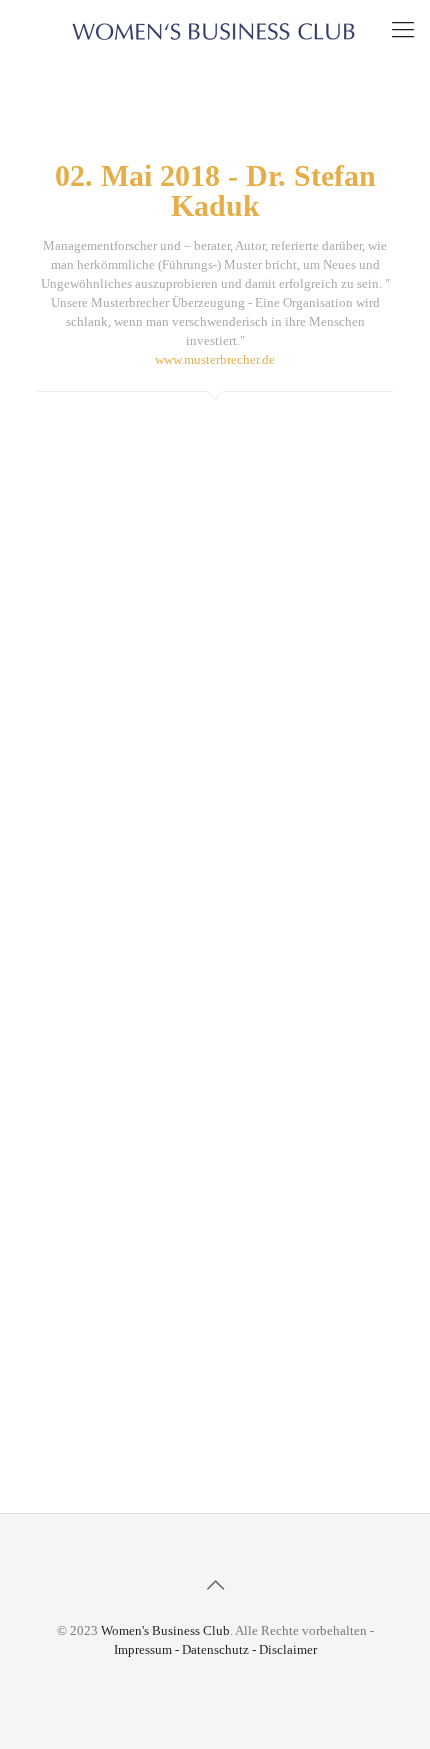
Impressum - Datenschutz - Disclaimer (215, 1649)
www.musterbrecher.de (215, 359)
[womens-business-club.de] (215, 30)
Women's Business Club (165, 1630)
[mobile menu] (403, 30)
